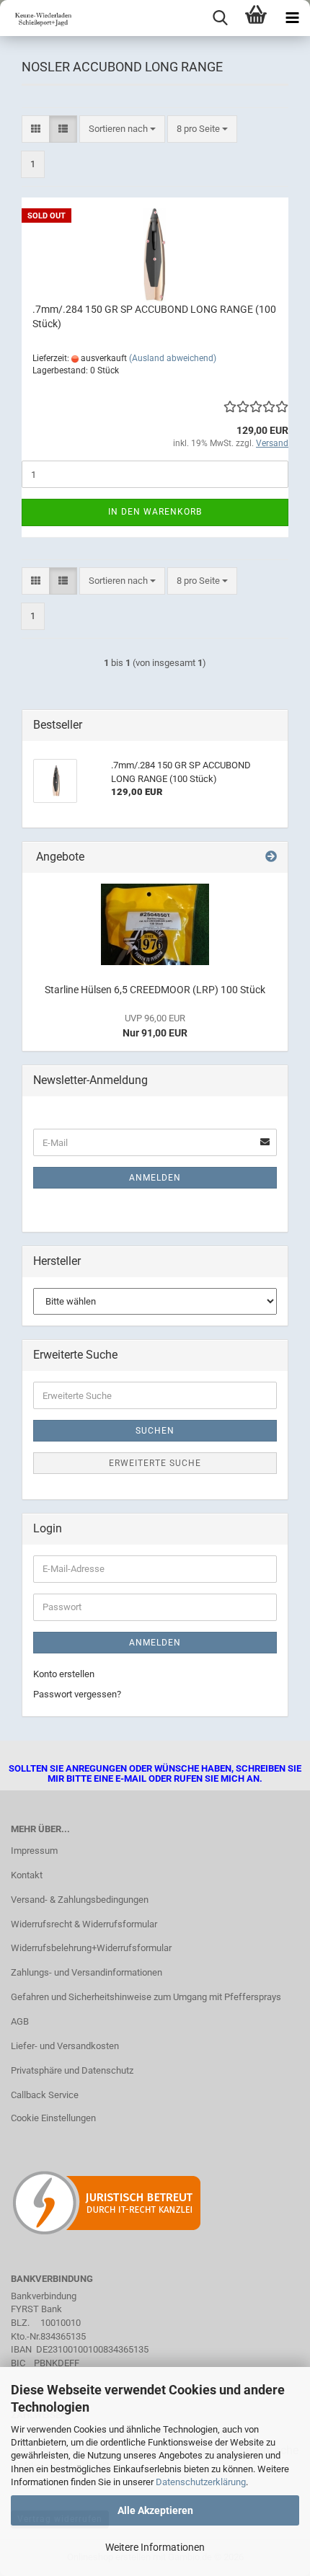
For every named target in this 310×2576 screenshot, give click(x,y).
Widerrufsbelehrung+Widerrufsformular (91, 1948)
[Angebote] (271, 857)
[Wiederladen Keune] (36, 18)
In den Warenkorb (155, 512)
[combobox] (122, 129)
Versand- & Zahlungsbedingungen (80, 1900)
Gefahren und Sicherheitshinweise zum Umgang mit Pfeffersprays (146, 1997)
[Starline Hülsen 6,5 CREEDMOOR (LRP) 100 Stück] (155, 924)
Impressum (34, 1851)
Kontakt (27, 1875)
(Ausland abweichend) (173, 358)
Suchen (155, 1431)
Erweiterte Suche (155, 1463)
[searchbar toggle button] (220, 18)
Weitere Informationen (155, 2547)
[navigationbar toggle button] (292, 18)
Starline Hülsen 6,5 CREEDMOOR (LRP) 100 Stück (155, 990)
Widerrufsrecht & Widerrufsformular (84, 1924)
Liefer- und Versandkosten (65, 2046)
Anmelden (155, 1178)
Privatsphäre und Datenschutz (72, 2070)
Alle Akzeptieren (155, 2510)
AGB (20, 2021)
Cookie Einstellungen (53, 2118)
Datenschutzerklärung (201, 2482)
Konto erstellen (64, 1674)
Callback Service (45, 2095)
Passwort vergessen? (77, 1694)
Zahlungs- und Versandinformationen (87, 1972)
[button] (36, 129)
